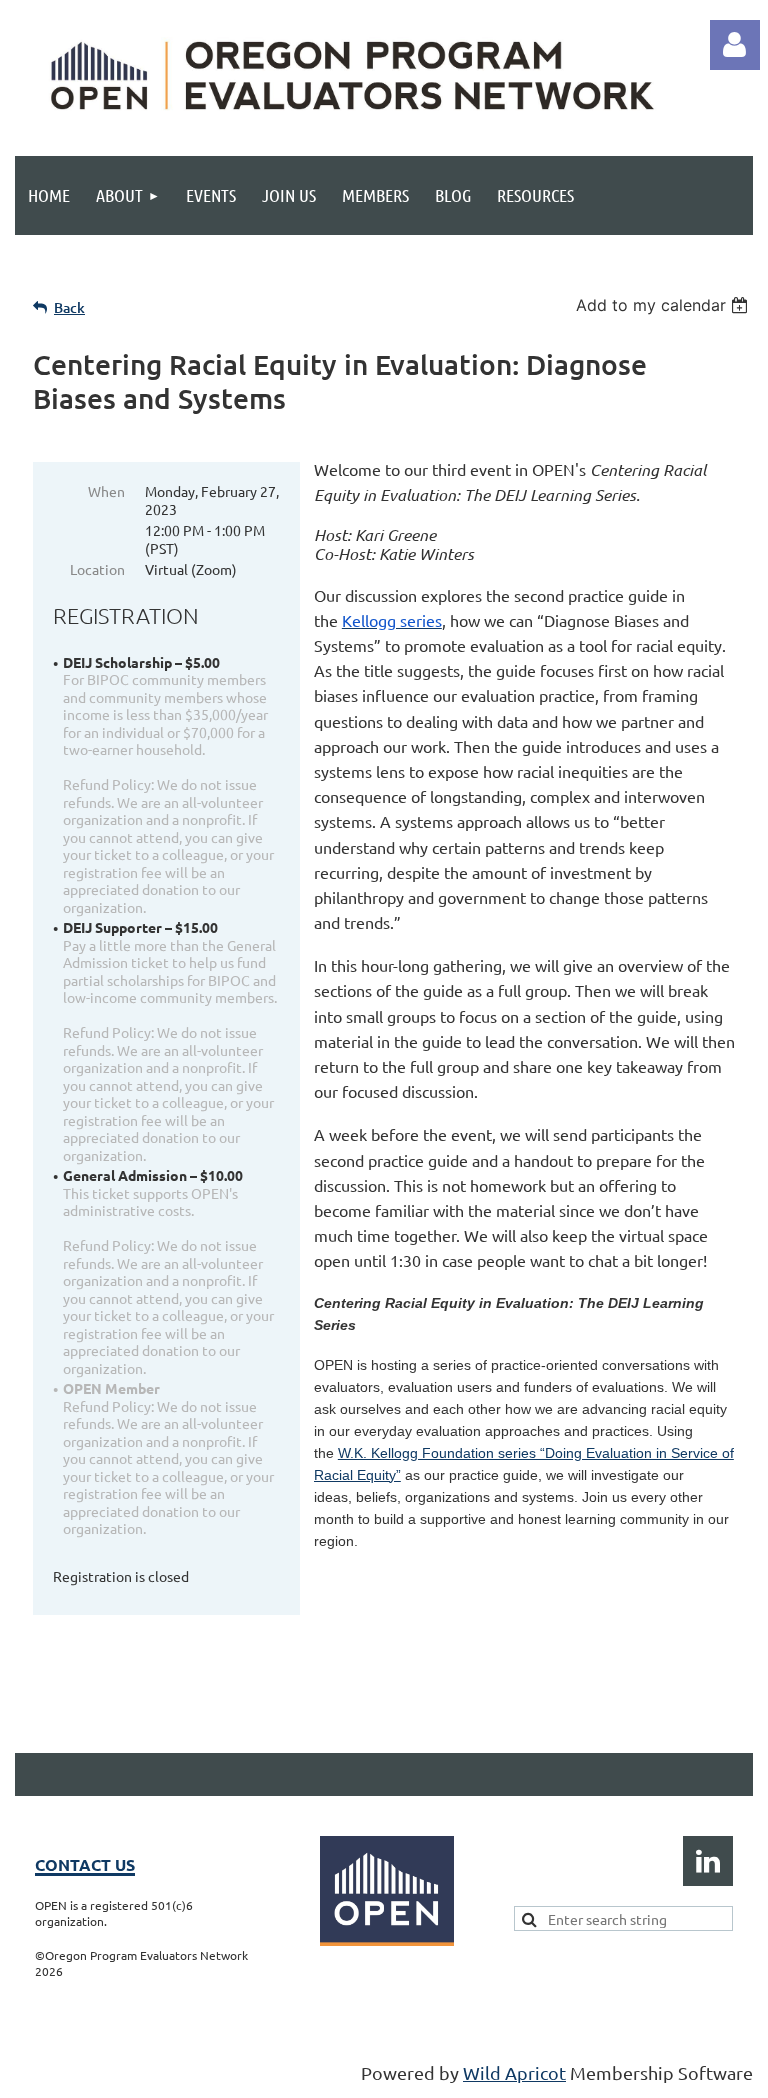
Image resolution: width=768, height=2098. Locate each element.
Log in (735, 45)
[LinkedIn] (708, 1861)
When (106, 491)
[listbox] (664, 305)
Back (69, 307)
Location (97, 569)
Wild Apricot (514, 2072)
